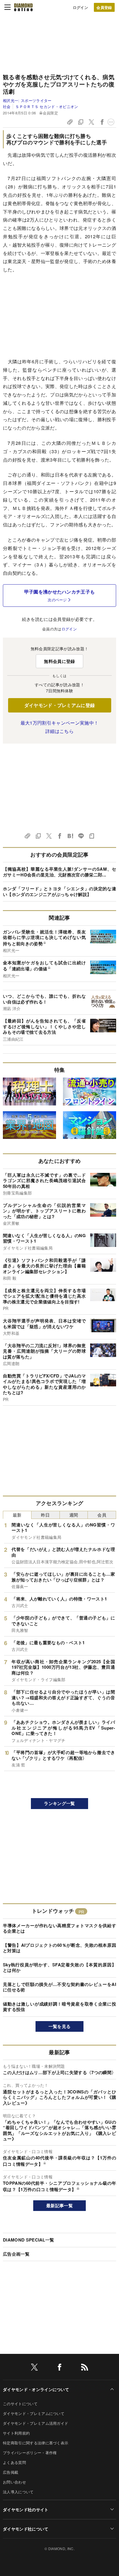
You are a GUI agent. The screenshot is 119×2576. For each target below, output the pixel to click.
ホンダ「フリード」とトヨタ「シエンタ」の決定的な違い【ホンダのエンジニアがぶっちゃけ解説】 (59, 891)
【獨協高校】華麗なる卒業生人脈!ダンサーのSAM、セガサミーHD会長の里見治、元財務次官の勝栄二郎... (59, 872)
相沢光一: (27, 100)
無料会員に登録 (59, 661)
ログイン (80, 7)
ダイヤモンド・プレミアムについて (34, 2413)
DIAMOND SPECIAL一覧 (28, 2240)
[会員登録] (104, 7)
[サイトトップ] (23, 7)
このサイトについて (20, 2404)
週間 (74, 1515)
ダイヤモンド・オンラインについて (36, 2389)
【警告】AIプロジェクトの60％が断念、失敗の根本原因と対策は (59, 1948)
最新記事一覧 (59, 2205)
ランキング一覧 (59, 1803)
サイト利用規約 (16, 2433)
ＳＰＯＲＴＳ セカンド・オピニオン (47, 106)
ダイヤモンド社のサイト (26, 2509)
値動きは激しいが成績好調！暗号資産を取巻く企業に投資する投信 (59, 2007)
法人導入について (18, 2492)
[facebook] (59, 2368)
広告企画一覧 (16, 2254)
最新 (17, 1515)
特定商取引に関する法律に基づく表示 (36, 2443)
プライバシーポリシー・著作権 (30, 2453)
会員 (102, 1515)
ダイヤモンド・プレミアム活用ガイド (36, 2423)
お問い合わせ (14, 2482)
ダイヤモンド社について (26, 2529)
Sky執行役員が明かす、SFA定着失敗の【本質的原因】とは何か (59, 1968)
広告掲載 (11, 2472)
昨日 (45, 1515)
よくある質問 (14, 2462)
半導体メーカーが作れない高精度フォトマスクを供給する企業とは (59, 1928)
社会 (7, 106)
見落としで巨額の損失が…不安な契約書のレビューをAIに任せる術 (59, 1987)
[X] (34, 2368)
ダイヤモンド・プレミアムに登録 (60, 705)
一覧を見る (60, 2026)
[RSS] (85, 2368)
